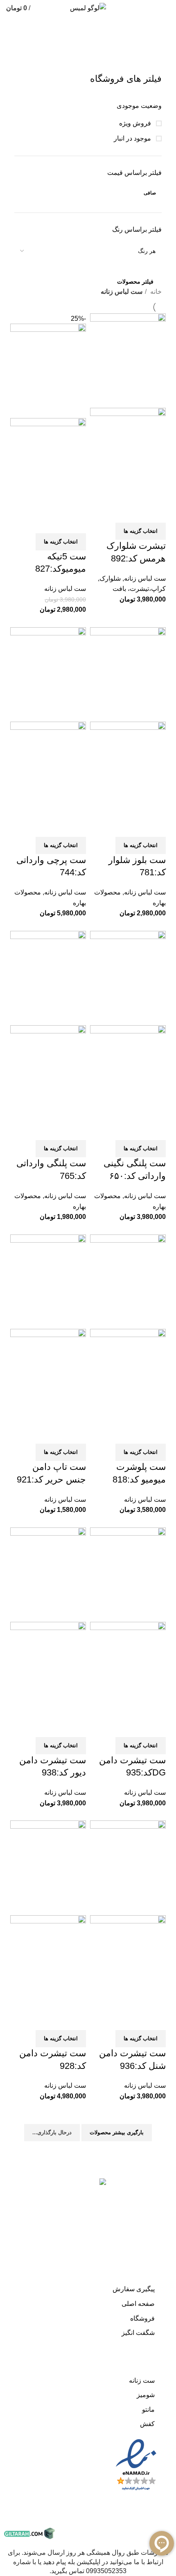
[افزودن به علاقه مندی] (111, 512)
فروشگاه (142, 2318)
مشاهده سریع (133, 512)
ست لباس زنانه (145, 578)
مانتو (148, 2409)
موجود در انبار (133, 138)
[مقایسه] (156, 512)
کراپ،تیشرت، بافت (139, 589)
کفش (147, 2424)
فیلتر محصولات (135, 282)
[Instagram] (162, 2176)
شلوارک (110, 578)
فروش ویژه (136, 123)
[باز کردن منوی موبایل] (166, 8)
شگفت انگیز (138, 2333)
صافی (150, 193)
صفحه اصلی (138, 2304)
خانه (155, 292)
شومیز (146, 2395)
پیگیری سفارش (134, 2289)
